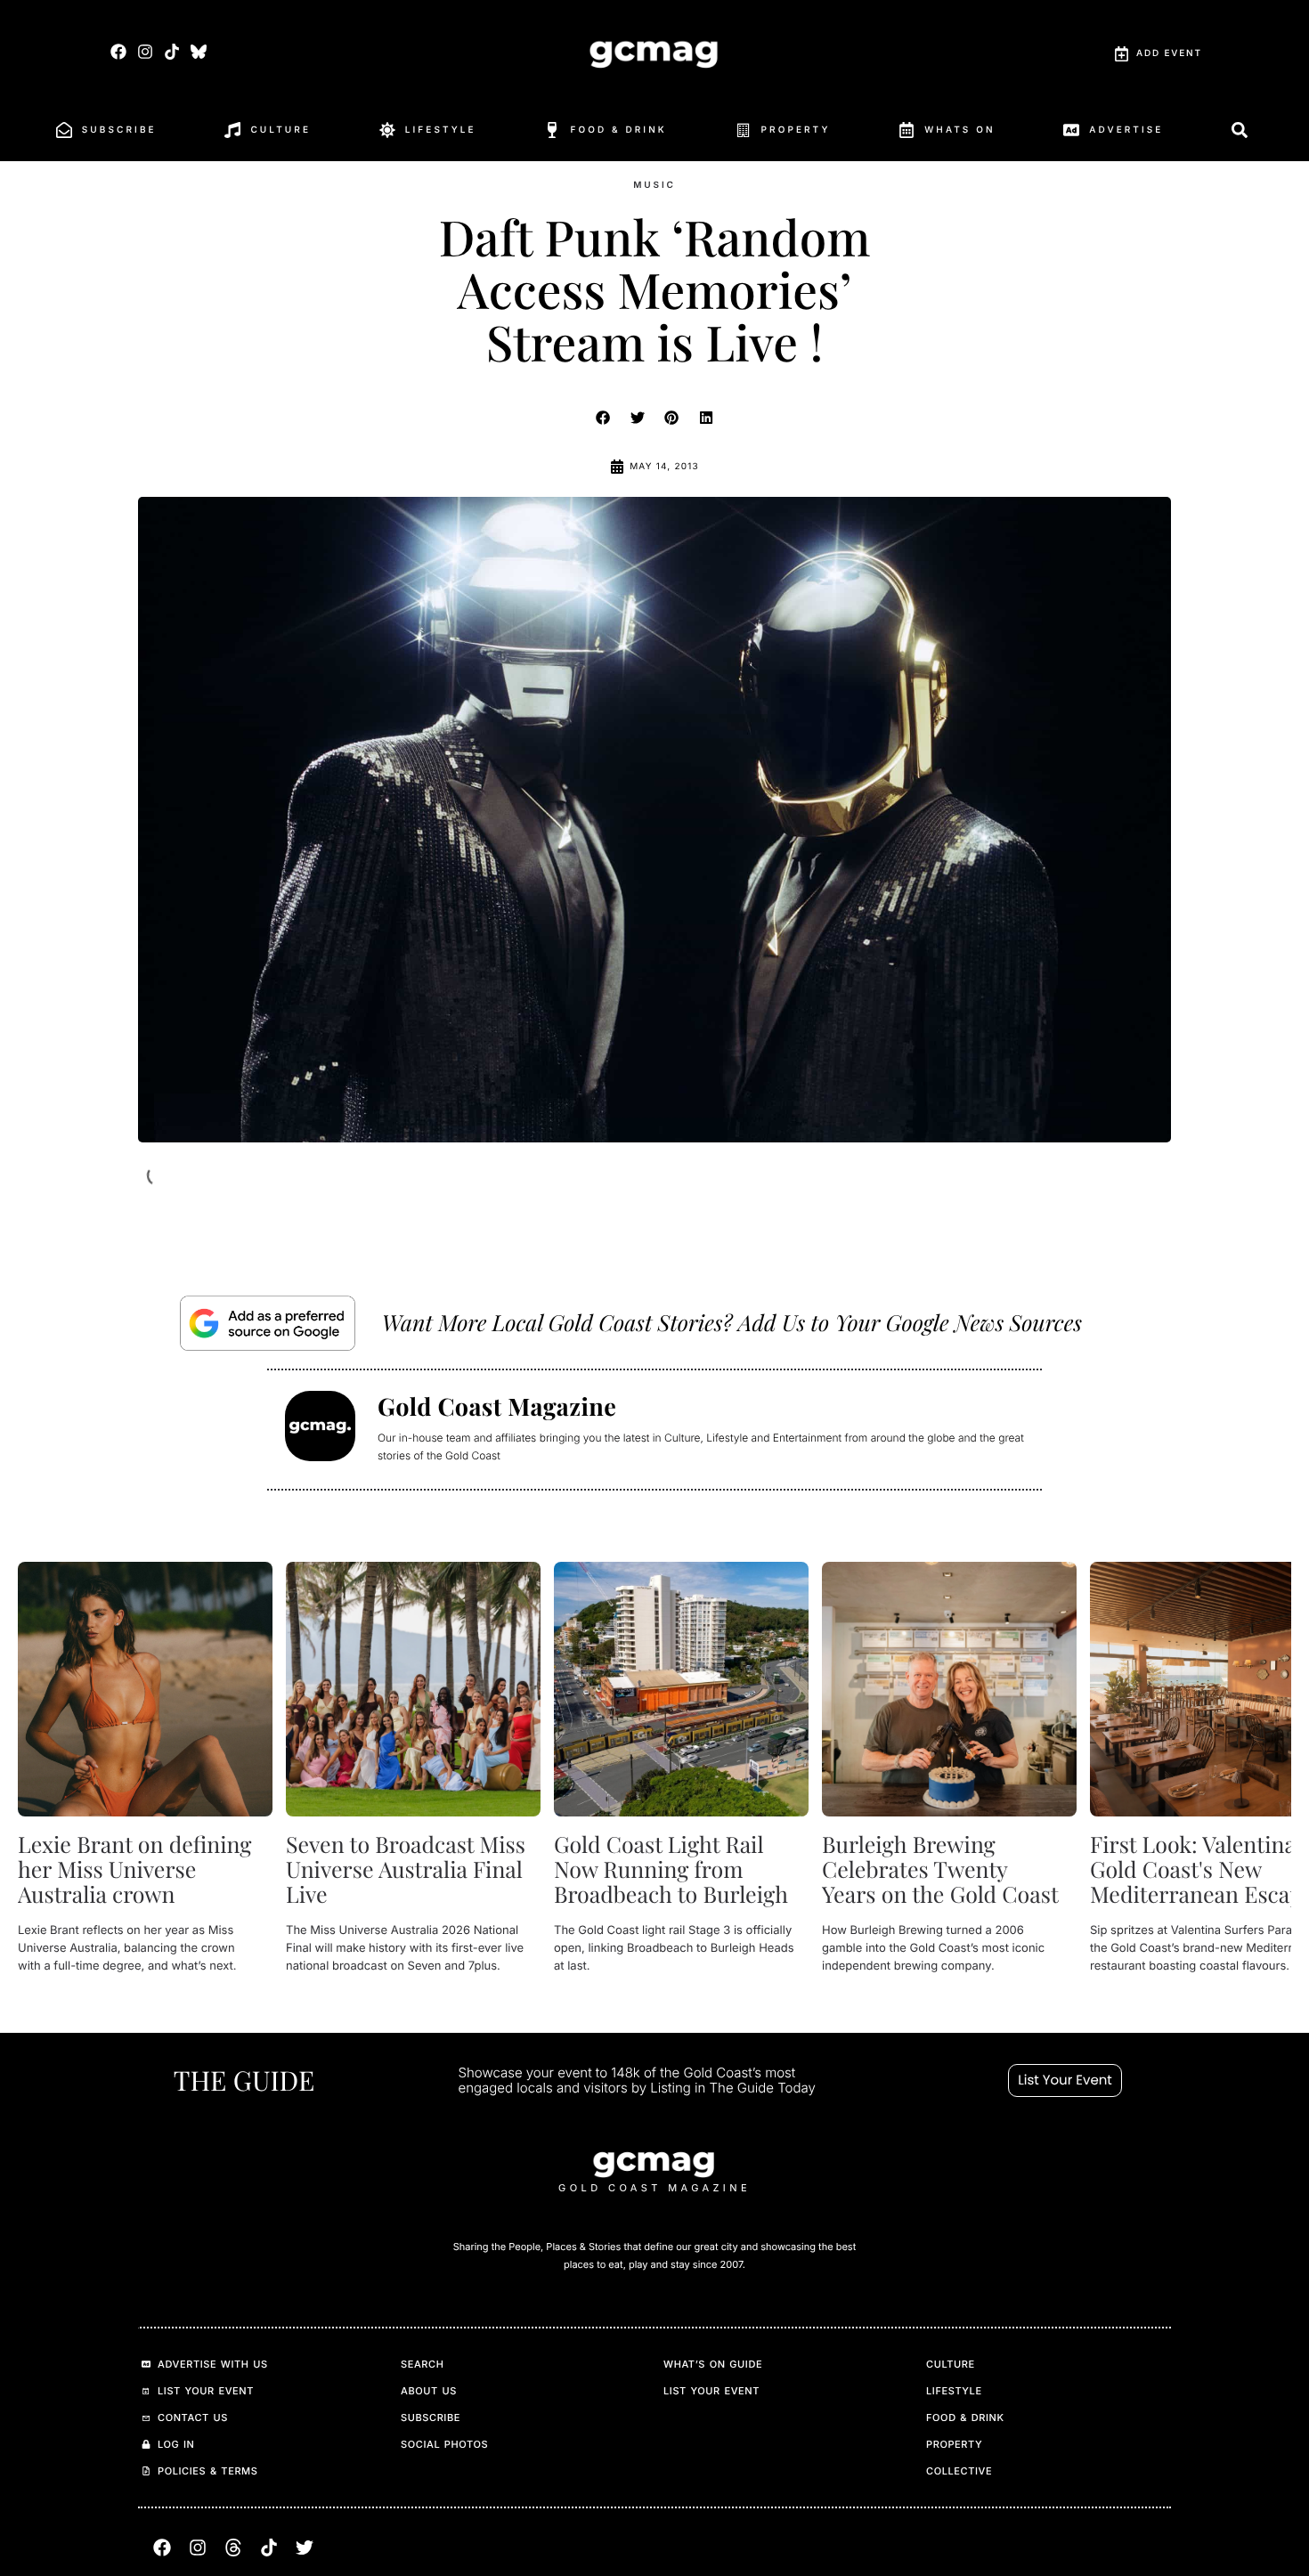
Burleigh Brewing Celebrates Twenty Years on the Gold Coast (940, 1869)
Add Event (1169, 53)
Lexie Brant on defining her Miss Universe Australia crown (134, 1869)
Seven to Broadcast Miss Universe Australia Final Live (406, 1869)
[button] (604, 418)
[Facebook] (118, 51)
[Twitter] (305, 2548)
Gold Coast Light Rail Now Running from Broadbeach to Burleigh (671, 1869)
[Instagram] (145, 51)
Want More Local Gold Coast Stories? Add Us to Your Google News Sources (732, 1323)
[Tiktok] (172, 51)
